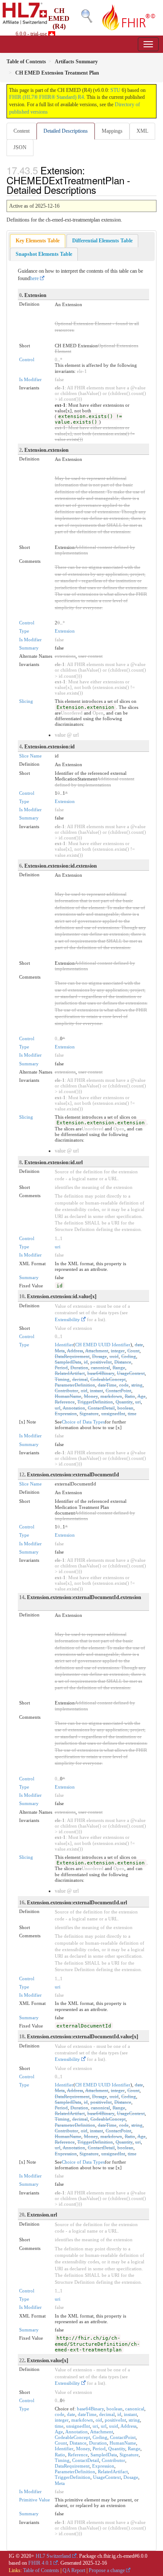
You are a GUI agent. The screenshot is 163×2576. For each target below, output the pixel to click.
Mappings (112, 131)
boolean (125, 1408)
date (139, 1345)
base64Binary (101, 1373)
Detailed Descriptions (66, 131)
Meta (60, 1351)
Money (91, 1396)
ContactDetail (101, 1408)
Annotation (74, 1408)
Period (61, 1368)
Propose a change (107, 2570)
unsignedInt (113, 1414)
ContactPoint (118, 1391)
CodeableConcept (108, 1379)
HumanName (68, 1396)
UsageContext (131, 1373)
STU (115, 90)
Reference (65, 1402)
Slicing (26, 701)
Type (24, 631)
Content (22, 131)
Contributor (67, 1391)
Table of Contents (41, 2570)
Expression (66, 1414)
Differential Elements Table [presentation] (102, 241)
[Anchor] (101, 189)
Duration (79, 1368)
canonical (100, 1368)
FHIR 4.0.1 (40, 2563)
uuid (114, 1356)
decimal (80, 1379)
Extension (65, 631)
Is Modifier (30, 379)
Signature (89, 1414)
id (86, 1362)
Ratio (130, 1396)
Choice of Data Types (83, 1422)
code (124, 1385)
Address (75, 1351)
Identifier (64, 1345)
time (132, 1414)
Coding (129, 1356)
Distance (123, 1362)
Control (27, 359)
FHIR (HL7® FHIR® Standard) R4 (47, 97)
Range (119, 1368)
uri (58, 1247)
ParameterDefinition (75, 1385)
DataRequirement (72, 1356)
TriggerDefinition (95, 1402)
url (58, 1408)
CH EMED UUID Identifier (103, 1345)
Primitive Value (35, 2500)
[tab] (38, 241)
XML (142, 131)
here (34, 278)
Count (133, 1351)
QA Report (74, 2570)
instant (96, 1391)
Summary (29, 648)
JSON (20, 147)
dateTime (107, 1385)
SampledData (68, 1362)
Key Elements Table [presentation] (38, 241)
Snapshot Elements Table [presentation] (44, 254)
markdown (111, 1396)
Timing (62, 1379)
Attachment (97, 1351)
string (137, 1385)
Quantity (124, 1402)
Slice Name (30, 756)
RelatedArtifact (70, 1373)
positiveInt (101, 1362)
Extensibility (67, 1319)
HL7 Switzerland (53, 2556)
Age (141, 1396)
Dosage (100, 1356)
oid (84, 1391)
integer (118, 1351)
